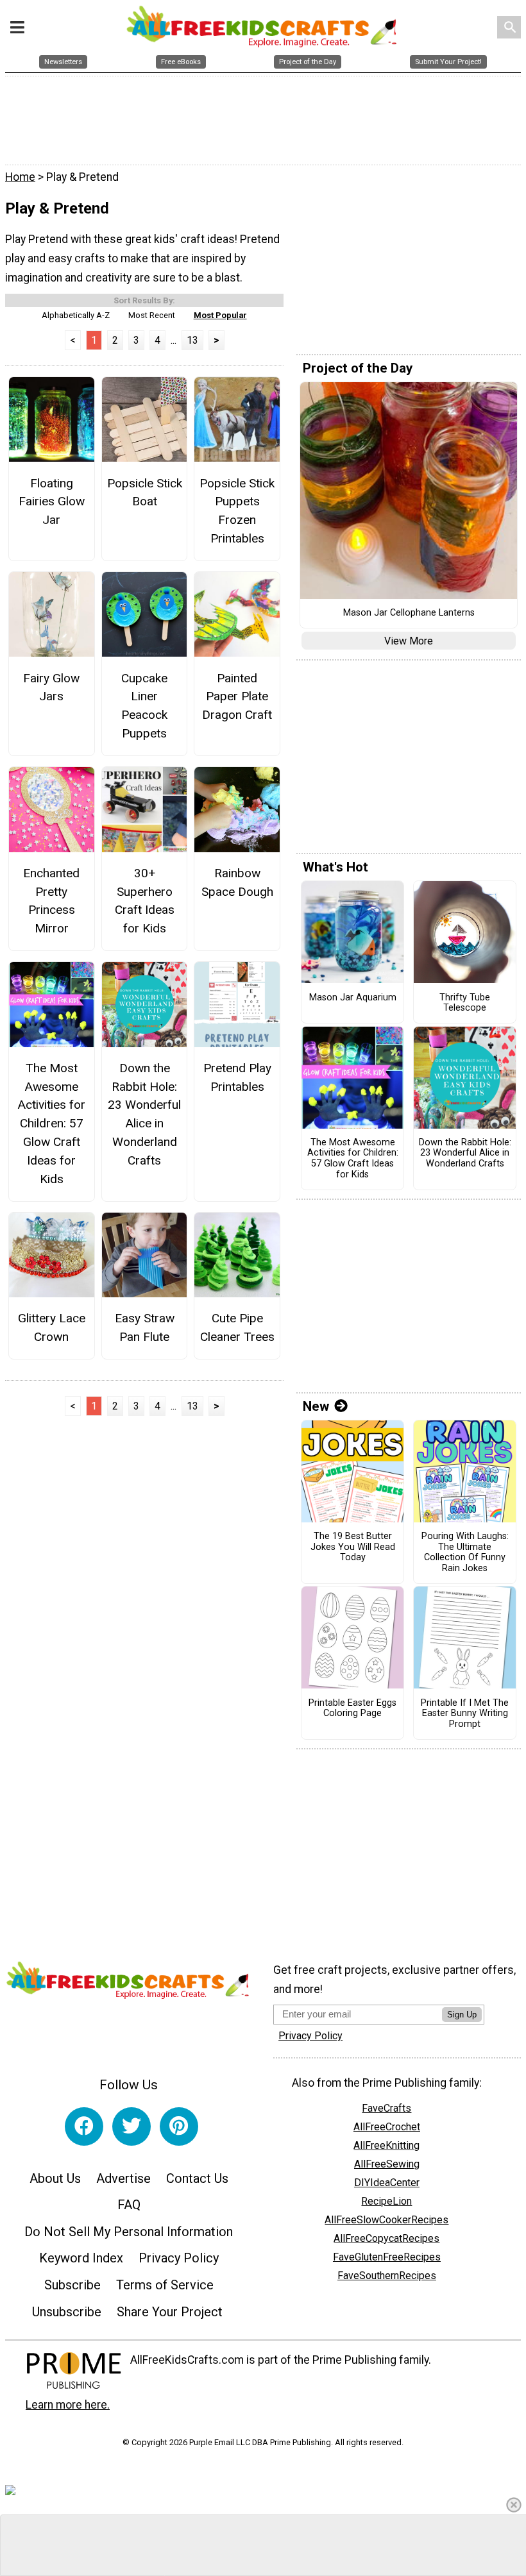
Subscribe (72, 2285)
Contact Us (197, 2178)
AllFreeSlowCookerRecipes (386, 2220)
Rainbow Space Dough (237, 882)
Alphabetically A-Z (76, 315)
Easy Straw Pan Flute (145, 1327)
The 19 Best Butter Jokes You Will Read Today (353, 1547)
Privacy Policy (179, 2258)
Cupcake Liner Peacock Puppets (144, 706)
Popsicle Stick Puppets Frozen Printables (237, 511)
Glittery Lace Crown (52, 1327)
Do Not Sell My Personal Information (129, 2232)
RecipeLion (386, 2201)
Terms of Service (165, 2285)
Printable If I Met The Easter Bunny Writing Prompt (465, 1714)
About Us (55, 2178)
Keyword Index (81, 2258)
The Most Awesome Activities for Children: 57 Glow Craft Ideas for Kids (51, 1124)
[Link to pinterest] (179, 2126)
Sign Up (462, 2015)
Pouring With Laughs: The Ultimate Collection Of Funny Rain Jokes (465, 1553)
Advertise (123, 2178)
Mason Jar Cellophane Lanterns (409, 613)
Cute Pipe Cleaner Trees (237, 1327)
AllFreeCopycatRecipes (386, 2238)
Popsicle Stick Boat (144, 492)
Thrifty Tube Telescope (465, 1003)
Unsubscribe (67, 2312)
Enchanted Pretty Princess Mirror (51, 901)
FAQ (129, 2205)
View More (409, 641)
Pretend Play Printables (237, 1077)
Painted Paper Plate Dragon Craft (237, 697)
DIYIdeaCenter (387, 2183)
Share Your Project (170, 2312)
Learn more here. (68, 2405)
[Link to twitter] (131, 2126)
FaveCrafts (386, 2108)
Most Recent (152, 315)
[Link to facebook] (84, 2126)
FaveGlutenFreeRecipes (387, 2257)
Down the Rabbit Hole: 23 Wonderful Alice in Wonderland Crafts (144, 1114)
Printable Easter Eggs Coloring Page (352, 1709)
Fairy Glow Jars (51, 687)
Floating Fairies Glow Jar (52, 502)
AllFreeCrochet (387, 2127)
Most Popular (220, 315)
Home (20, 177)
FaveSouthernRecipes (387, 2276)
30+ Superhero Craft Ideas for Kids (145, 901)
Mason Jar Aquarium (353, 998)
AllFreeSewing (387, 2164)
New (316, 1406)
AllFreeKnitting (386, 2145)
